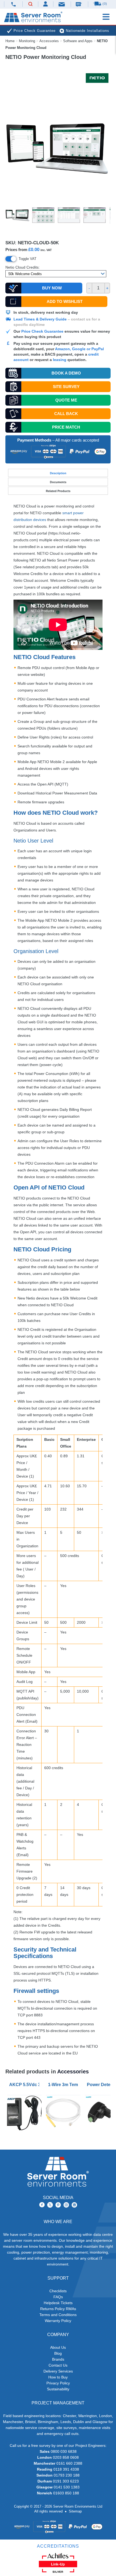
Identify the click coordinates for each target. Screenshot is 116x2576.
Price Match (66, 427)
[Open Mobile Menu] (106, 17)
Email (62, 4)
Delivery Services (58, 2371)
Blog (58, 2353)
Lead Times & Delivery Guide (40, 319)
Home (10, 41)
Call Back (66, 414)
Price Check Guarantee (42, 331)
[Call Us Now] (13, 4)
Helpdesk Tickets (58, 2303)
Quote (66, 400)
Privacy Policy (58, 2383)
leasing (60, 360)
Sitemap (75, 2511)
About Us (58, 2347)
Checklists (58, 2291)
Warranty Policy (58, 2321)
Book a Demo (66, 373)
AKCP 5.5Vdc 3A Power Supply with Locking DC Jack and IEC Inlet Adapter (25, 2085)
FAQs (58, 2297)
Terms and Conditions (58, 2315)
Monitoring (27, 41)
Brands (58, 2359)
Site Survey (66, 387)
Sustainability (58, 2389)
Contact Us (58, 2365)
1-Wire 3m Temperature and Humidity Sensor (64, 2085)
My (46, 4)
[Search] (30, 4)
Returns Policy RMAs (58, 2309)
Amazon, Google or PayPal (79, 349)
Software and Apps (78, 41)
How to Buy (58, 2377)
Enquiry (79, 4)
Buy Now (52, 288)
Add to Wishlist (65, 301)
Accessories (49, 41)
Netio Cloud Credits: (23, 267)
